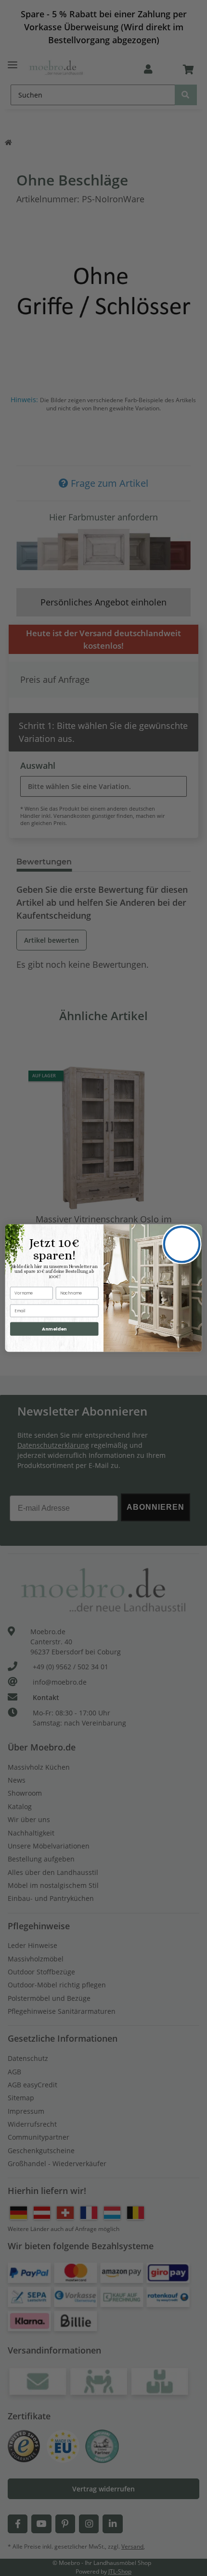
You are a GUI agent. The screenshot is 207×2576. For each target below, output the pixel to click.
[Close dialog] (182, 1244)
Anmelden (54, 1329)
